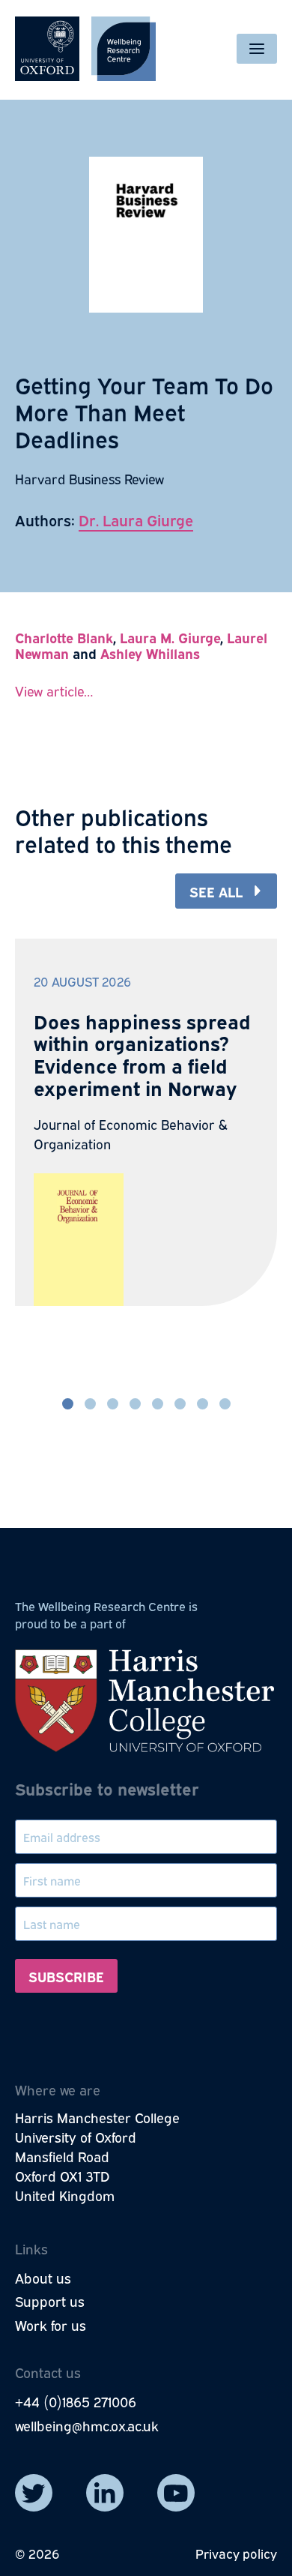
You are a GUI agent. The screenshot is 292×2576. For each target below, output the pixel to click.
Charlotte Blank (64, 637)
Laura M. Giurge (170, 637)
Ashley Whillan (147, 653)
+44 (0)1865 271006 (76, 2401)
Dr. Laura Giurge (136, 519)
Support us (50, 2301)
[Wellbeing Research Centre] (85, 49)
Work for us (51, 2325)
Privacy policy (236, 2553)
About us (43, 2278)
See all (216, 891)
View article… (54, 690)
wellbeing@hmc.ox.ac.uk (87, 2425)
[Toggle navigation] (257, 49)
